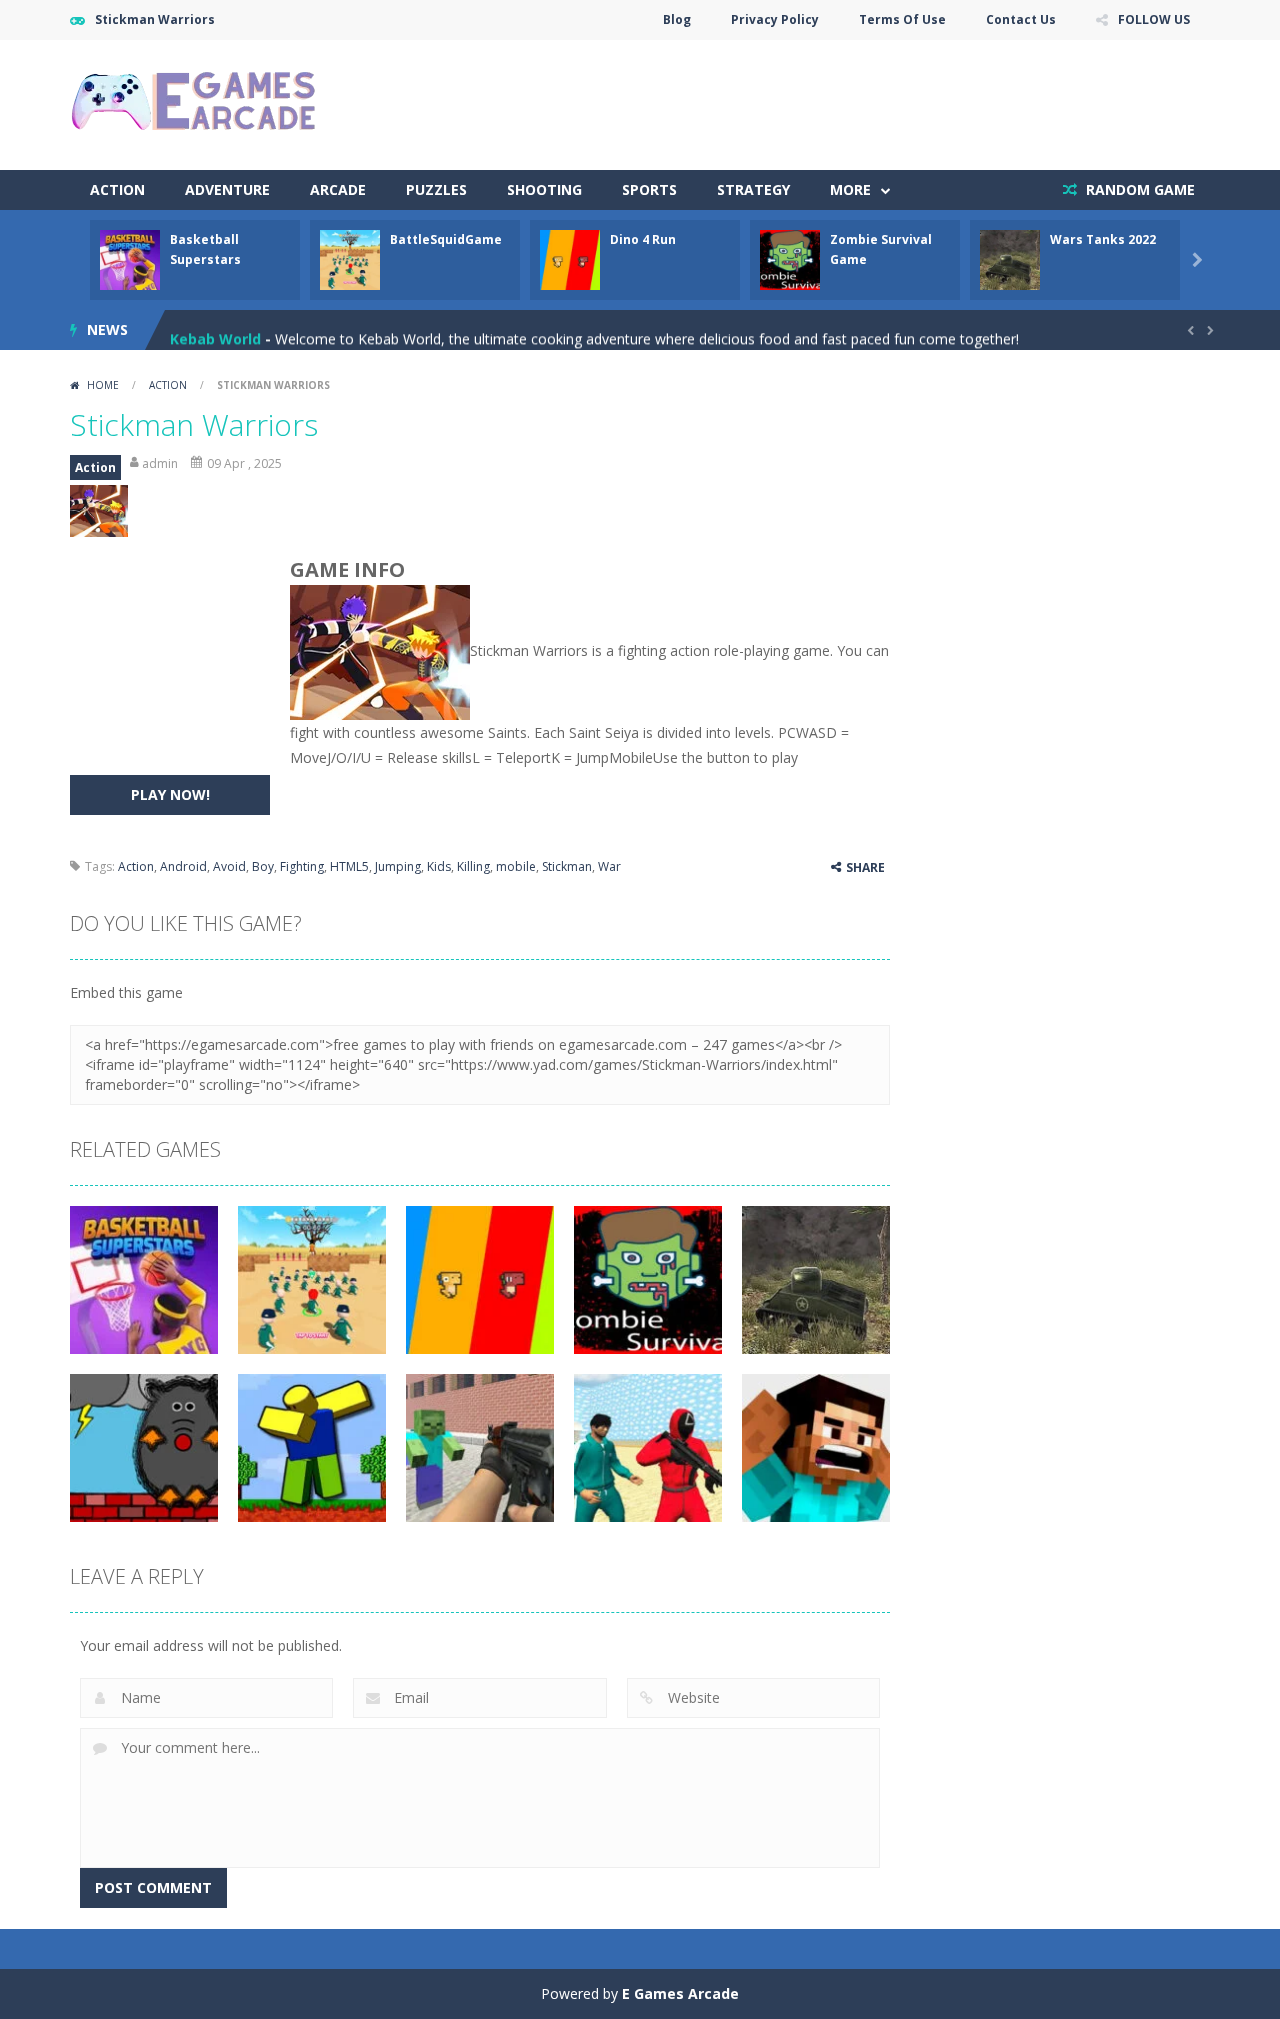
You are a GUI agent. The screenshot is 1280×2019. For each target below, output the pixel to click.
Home (103, 385)
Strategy (753, 189)
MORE (850, 189)
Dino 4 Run (643, 239)
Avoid (229, 866)
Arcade (338, 189)
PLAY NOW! (170, 794)
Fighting (302, 866)
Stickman (567, 866)
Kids (439, 866)
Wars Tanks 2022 (1103, 239)
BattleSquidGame (446, 239)
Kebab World (215, 329)
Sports (649, 189)
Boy (263, 866)
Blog (677, 19)
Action (117, 189)
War (609, 866)
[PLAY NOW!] (130, 258)
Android (183, 866)
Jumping (398, 866)
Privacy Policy (775, 19)
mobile (516, 866)
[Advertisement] (846, 100)
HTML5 (349, 866)
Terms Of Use (902, 19)
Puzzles (436, 189)
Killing (473, 866)
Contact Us (1021, 19)
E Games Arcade (680, 1993)
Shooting (544, 189)
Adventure (227, 189)
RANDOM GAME (1138, 189)
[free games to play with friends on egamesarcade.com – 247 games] (195, 103)
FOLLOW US (1154, 19)
